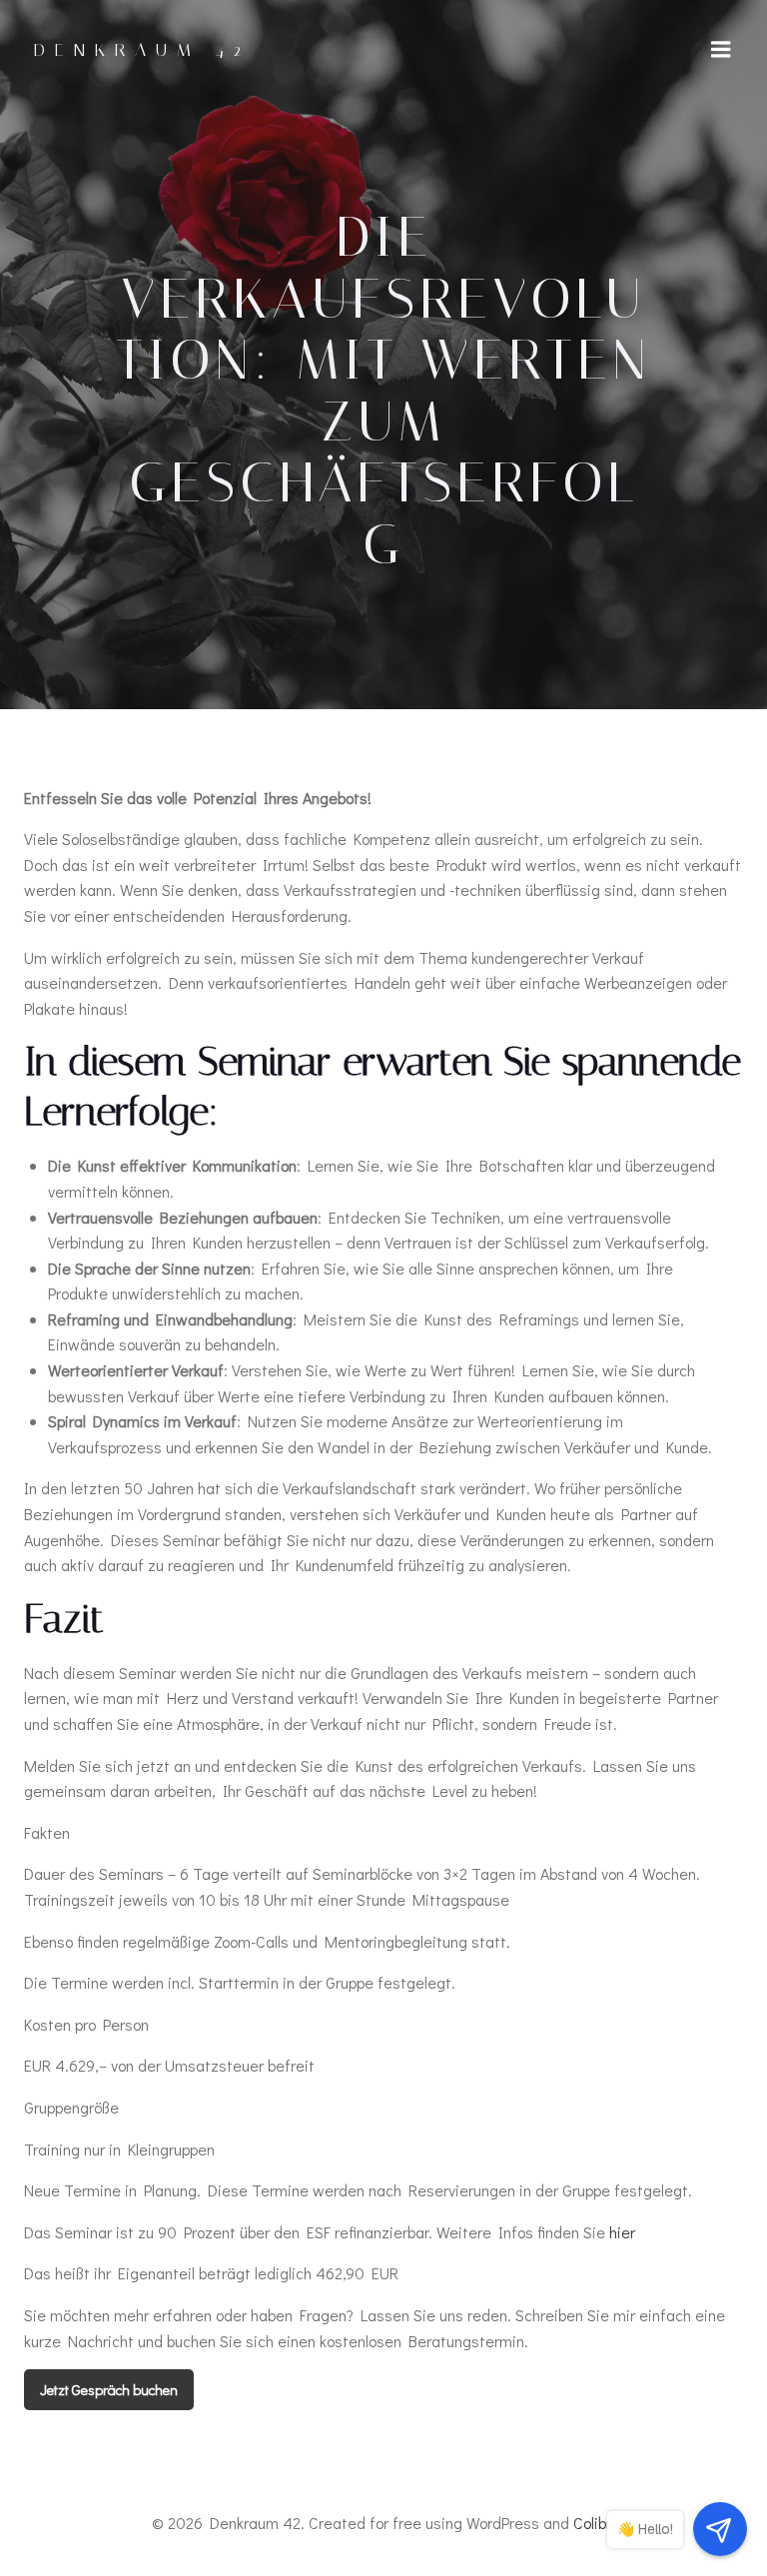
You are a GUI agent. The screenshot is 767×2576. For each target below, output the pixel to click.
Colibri (594, 2523)
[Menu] (721, 50)
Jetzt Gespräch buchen (109, 2390)
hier (622, 2232)
